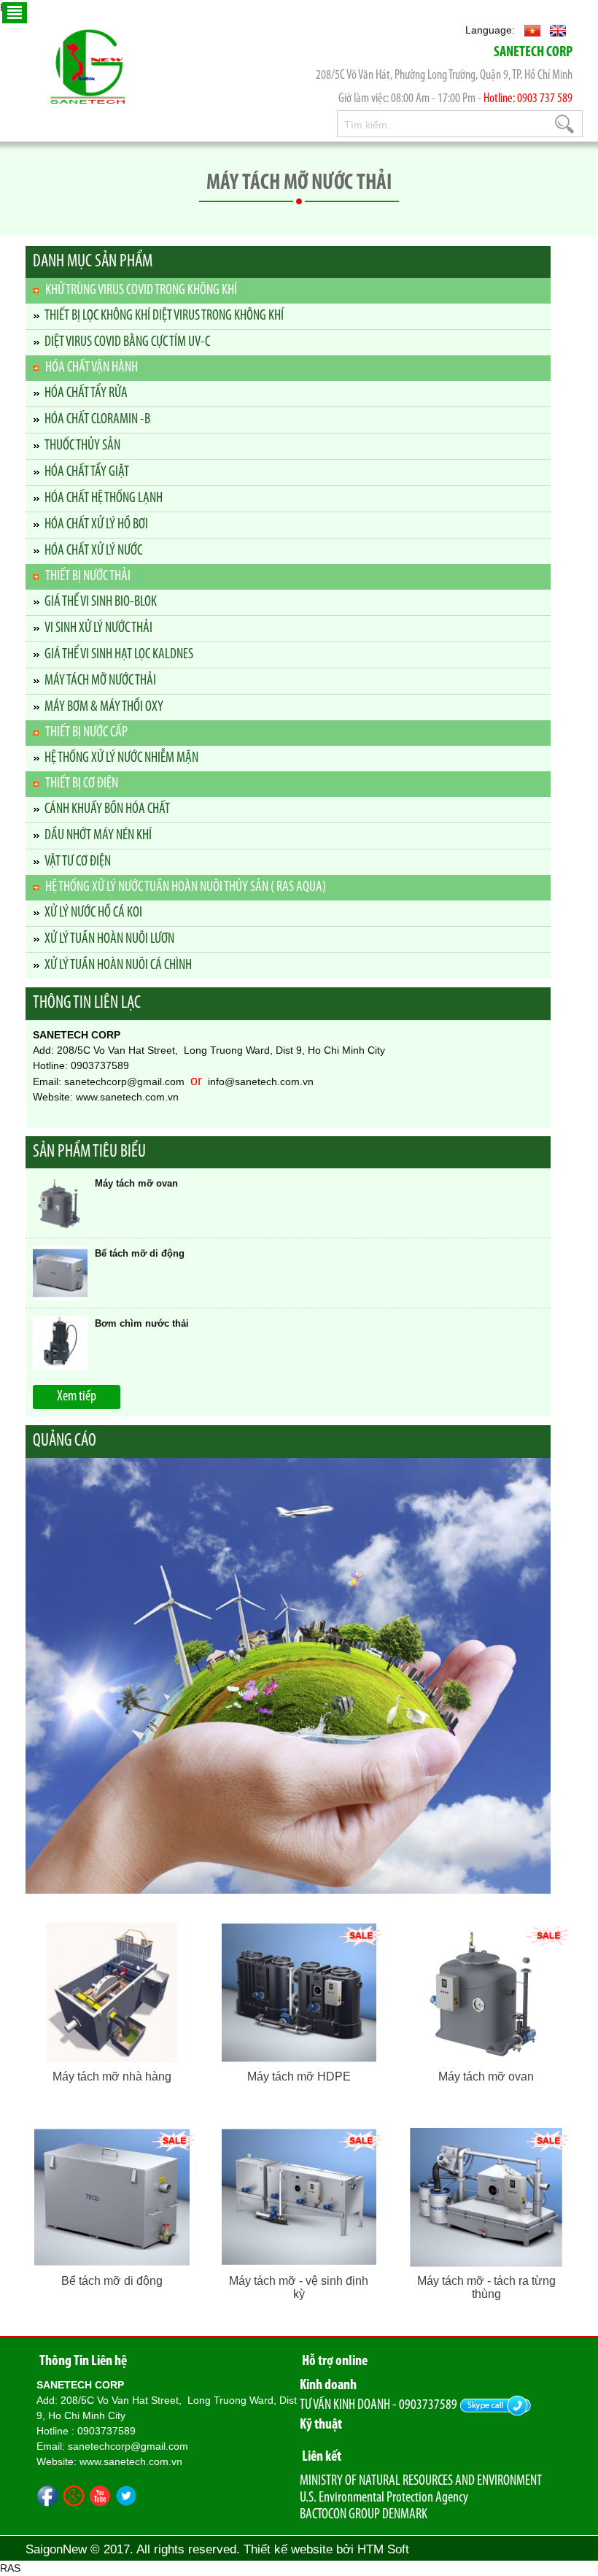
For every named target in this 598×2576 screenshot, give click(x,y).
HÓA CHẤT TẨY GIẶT (87, 472)
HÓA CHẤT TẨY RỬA (86, 393)
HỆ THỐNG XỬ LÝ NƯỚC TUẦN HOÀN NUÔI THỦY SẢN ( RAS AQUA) (186, 887)
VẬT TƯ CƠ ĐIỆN (78, 862)
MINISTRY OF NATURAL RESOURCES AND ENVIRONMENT (421, 2481)
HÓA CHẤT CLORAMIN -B (97, 420)
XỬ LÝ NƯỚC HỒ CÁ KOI (93, 913)
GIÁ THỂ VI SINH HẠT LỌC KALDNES (119, 655)
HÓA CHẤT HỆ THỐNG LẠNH (104, 498)
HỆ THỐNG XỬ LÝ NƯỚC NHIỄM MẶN (121, 758)
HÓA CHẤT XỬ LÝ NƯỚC (93, 551)
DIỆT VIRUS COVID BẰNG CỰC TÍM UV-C (127, 342)
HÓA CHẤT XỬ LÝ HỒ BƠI (96, 525)
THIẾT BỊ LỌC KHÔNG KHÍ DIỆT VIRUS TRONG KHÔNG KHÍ (164, 316)
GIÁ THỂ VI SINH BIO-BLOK (101, 602)
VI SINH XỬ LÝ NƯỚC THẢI (98, 628)
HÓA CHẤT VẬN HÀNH (92, 368)
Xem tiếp (77, 1397)
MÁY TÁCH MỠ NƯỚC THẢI (100, 681)
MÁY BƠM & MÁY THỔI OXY (104, 707)
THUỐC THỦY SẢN (82, 446)
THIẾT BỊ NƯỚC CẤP (86, 733)
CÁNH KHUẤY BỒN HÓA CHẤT (107, 809)
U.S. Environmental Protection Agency (384, 2498)
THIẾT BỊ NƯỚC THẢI (88, 576)
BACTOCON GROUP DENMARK (364, 2515)
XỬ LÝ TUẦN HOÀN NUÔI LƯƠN (109, 939)
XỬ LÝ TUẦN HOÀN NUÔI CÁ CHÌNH (118, 965)
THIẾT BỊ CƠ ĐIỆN (82, 784)
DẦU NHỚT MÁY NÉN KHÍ (98, 836)
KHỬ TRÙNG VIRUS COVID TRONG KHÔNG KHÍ (141, 290)
